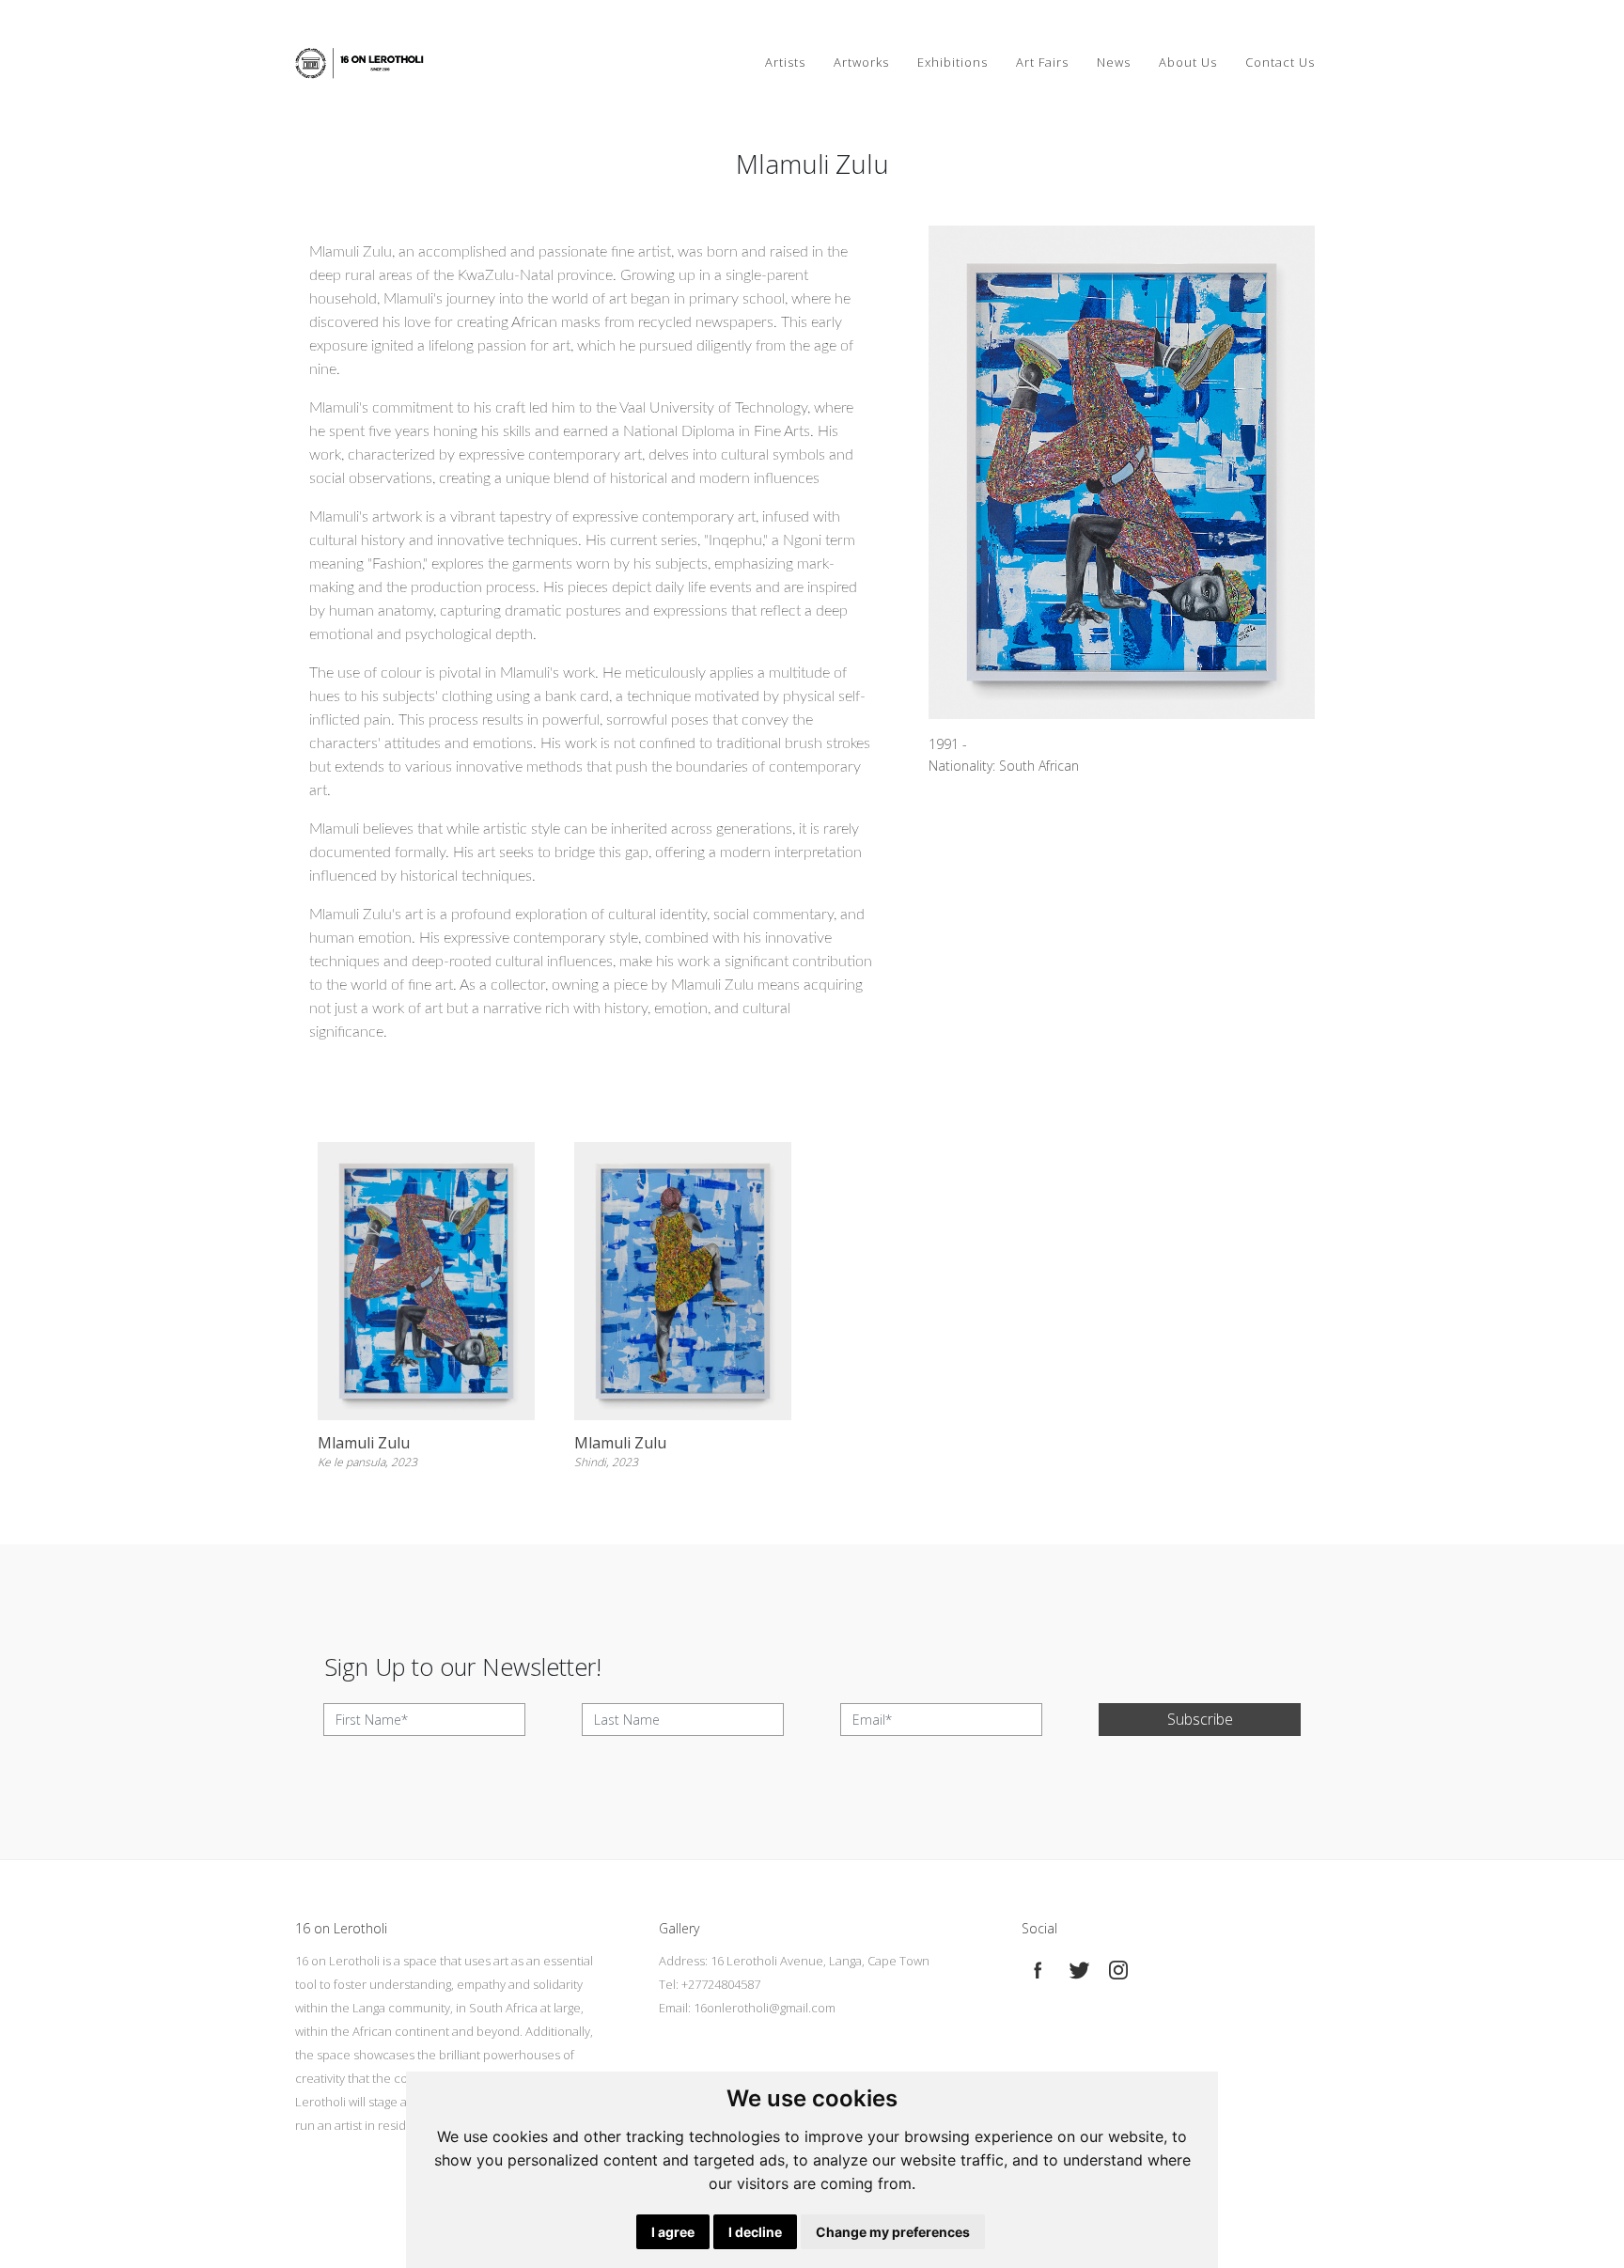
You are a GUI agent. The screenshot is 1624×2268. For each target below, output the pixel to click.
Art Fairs (1042, 62)
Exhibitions (953, 62)
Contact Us (1280, 62)
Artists (785, 62)
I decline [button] (755, 2232)
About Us (1188, 62)
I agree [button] (673, 2232)
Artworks (861, 62)
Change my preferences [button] (893, 2232)
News (1114, 62)
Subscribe (1200, 1719)
